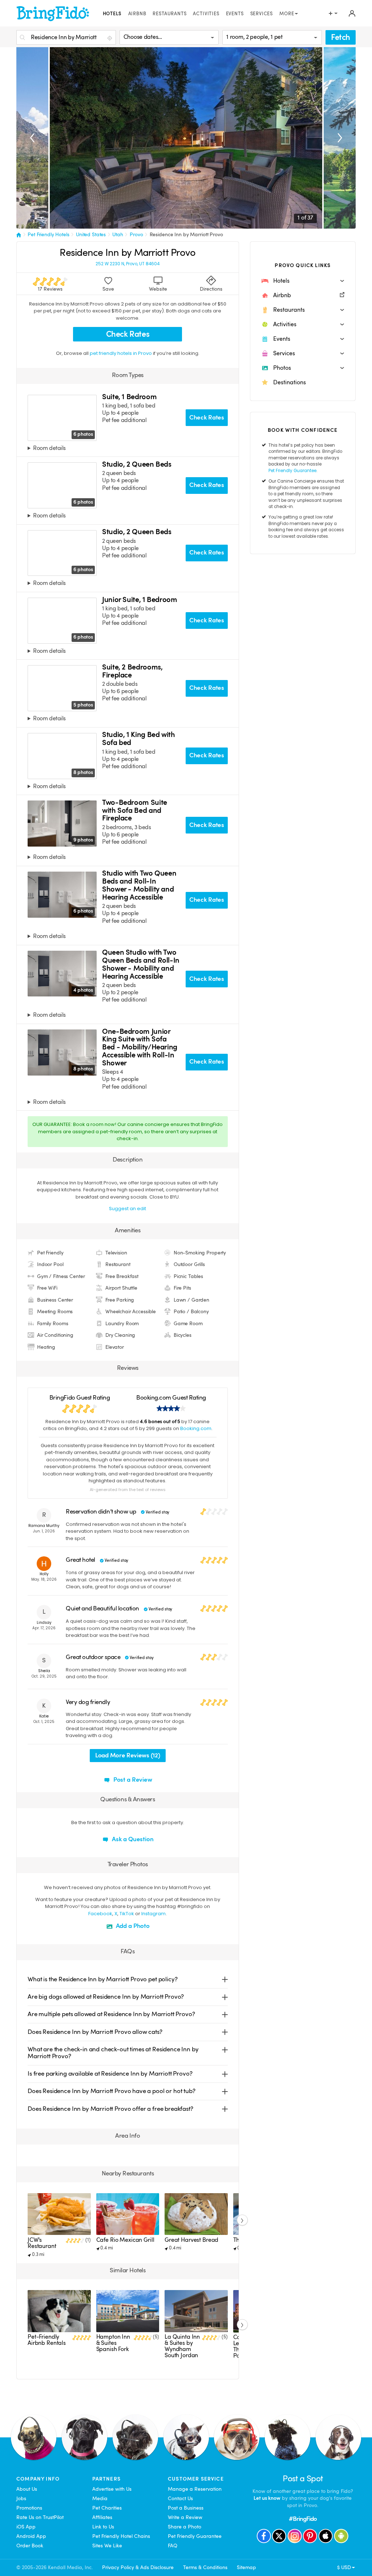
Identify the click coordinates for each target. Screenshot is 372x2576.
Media (100, 2498)
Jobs (21, 2498)
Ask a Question (132, 1839)
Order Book (30, 2546)
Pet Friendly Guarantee (292, 471)
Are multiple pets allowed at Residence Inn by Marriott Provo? (111, 2014)
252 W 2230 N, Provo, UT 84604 (128, 264)
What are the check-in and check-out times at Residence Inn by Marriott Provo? (113, 2053)
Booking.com (196, 1428)
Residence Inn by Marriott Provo (186, 234)
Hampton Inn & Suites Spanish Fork (113, 2343)
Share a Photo (185, 2527)
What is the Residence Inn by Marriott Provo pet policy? (102, 1979)
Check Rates (128, 334)
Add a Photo (132, 1926)
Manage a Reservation (195, 2489)
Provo (136, 234)
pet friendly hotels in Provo (121, 353)
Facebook (100, 1914)
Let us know (267, 2498)
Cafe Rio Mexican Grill (125, 2240)
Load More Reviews (128, 1755)
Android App (31, 2536)
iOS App (26, 2527)
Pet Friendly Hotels (48, 234)
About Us (27, 2489)
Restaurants (169, 14)
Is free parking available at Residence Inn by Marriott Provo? (110, 2074)
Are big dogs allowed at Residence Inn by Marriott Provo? (106, 1997)
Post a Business (186, 2508)
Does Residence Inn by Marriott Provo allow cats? (95, 2032)
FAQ (173, 2546)
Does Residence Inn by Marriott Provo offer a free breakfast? (110, 2109)
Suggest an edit (128, 1209)
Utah (118, 234)
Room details (49, 449)
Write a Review (185, 2517)
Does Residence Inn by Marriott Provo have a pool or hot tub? (112, 2091)
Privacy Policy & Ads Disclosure (138, 2567)
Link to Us (103, 2527)
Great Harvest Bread (191, 2240)
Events (235, 14)
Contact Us (180, 2498)
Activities (206, 14)
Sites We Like (107, 2546)
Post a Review (132, 1780)
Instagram (153, 1914)
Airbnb (137, 14)
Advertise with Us (112, 2489)
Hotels (112, 14)
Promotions (29, 2508)
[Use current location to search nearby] (110, 38)
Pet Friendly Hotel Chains (121, 2536)
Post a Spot (303, 2479)
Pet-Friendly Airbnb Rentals (47, 2340)
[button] (303, 281)
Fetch (341, 37)
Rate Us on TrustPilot (40, 2517)
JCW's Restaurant (42, 2243)
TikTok (127, 1914)
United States (91, 234)
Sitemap (246, 2567)
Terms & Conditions (205, 2567)
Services (262, 14)
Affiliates (102, 2517)
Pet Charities (107, 2508)
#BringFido (303, 2519)
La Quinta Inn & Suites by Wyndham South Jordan (182, 2346)
